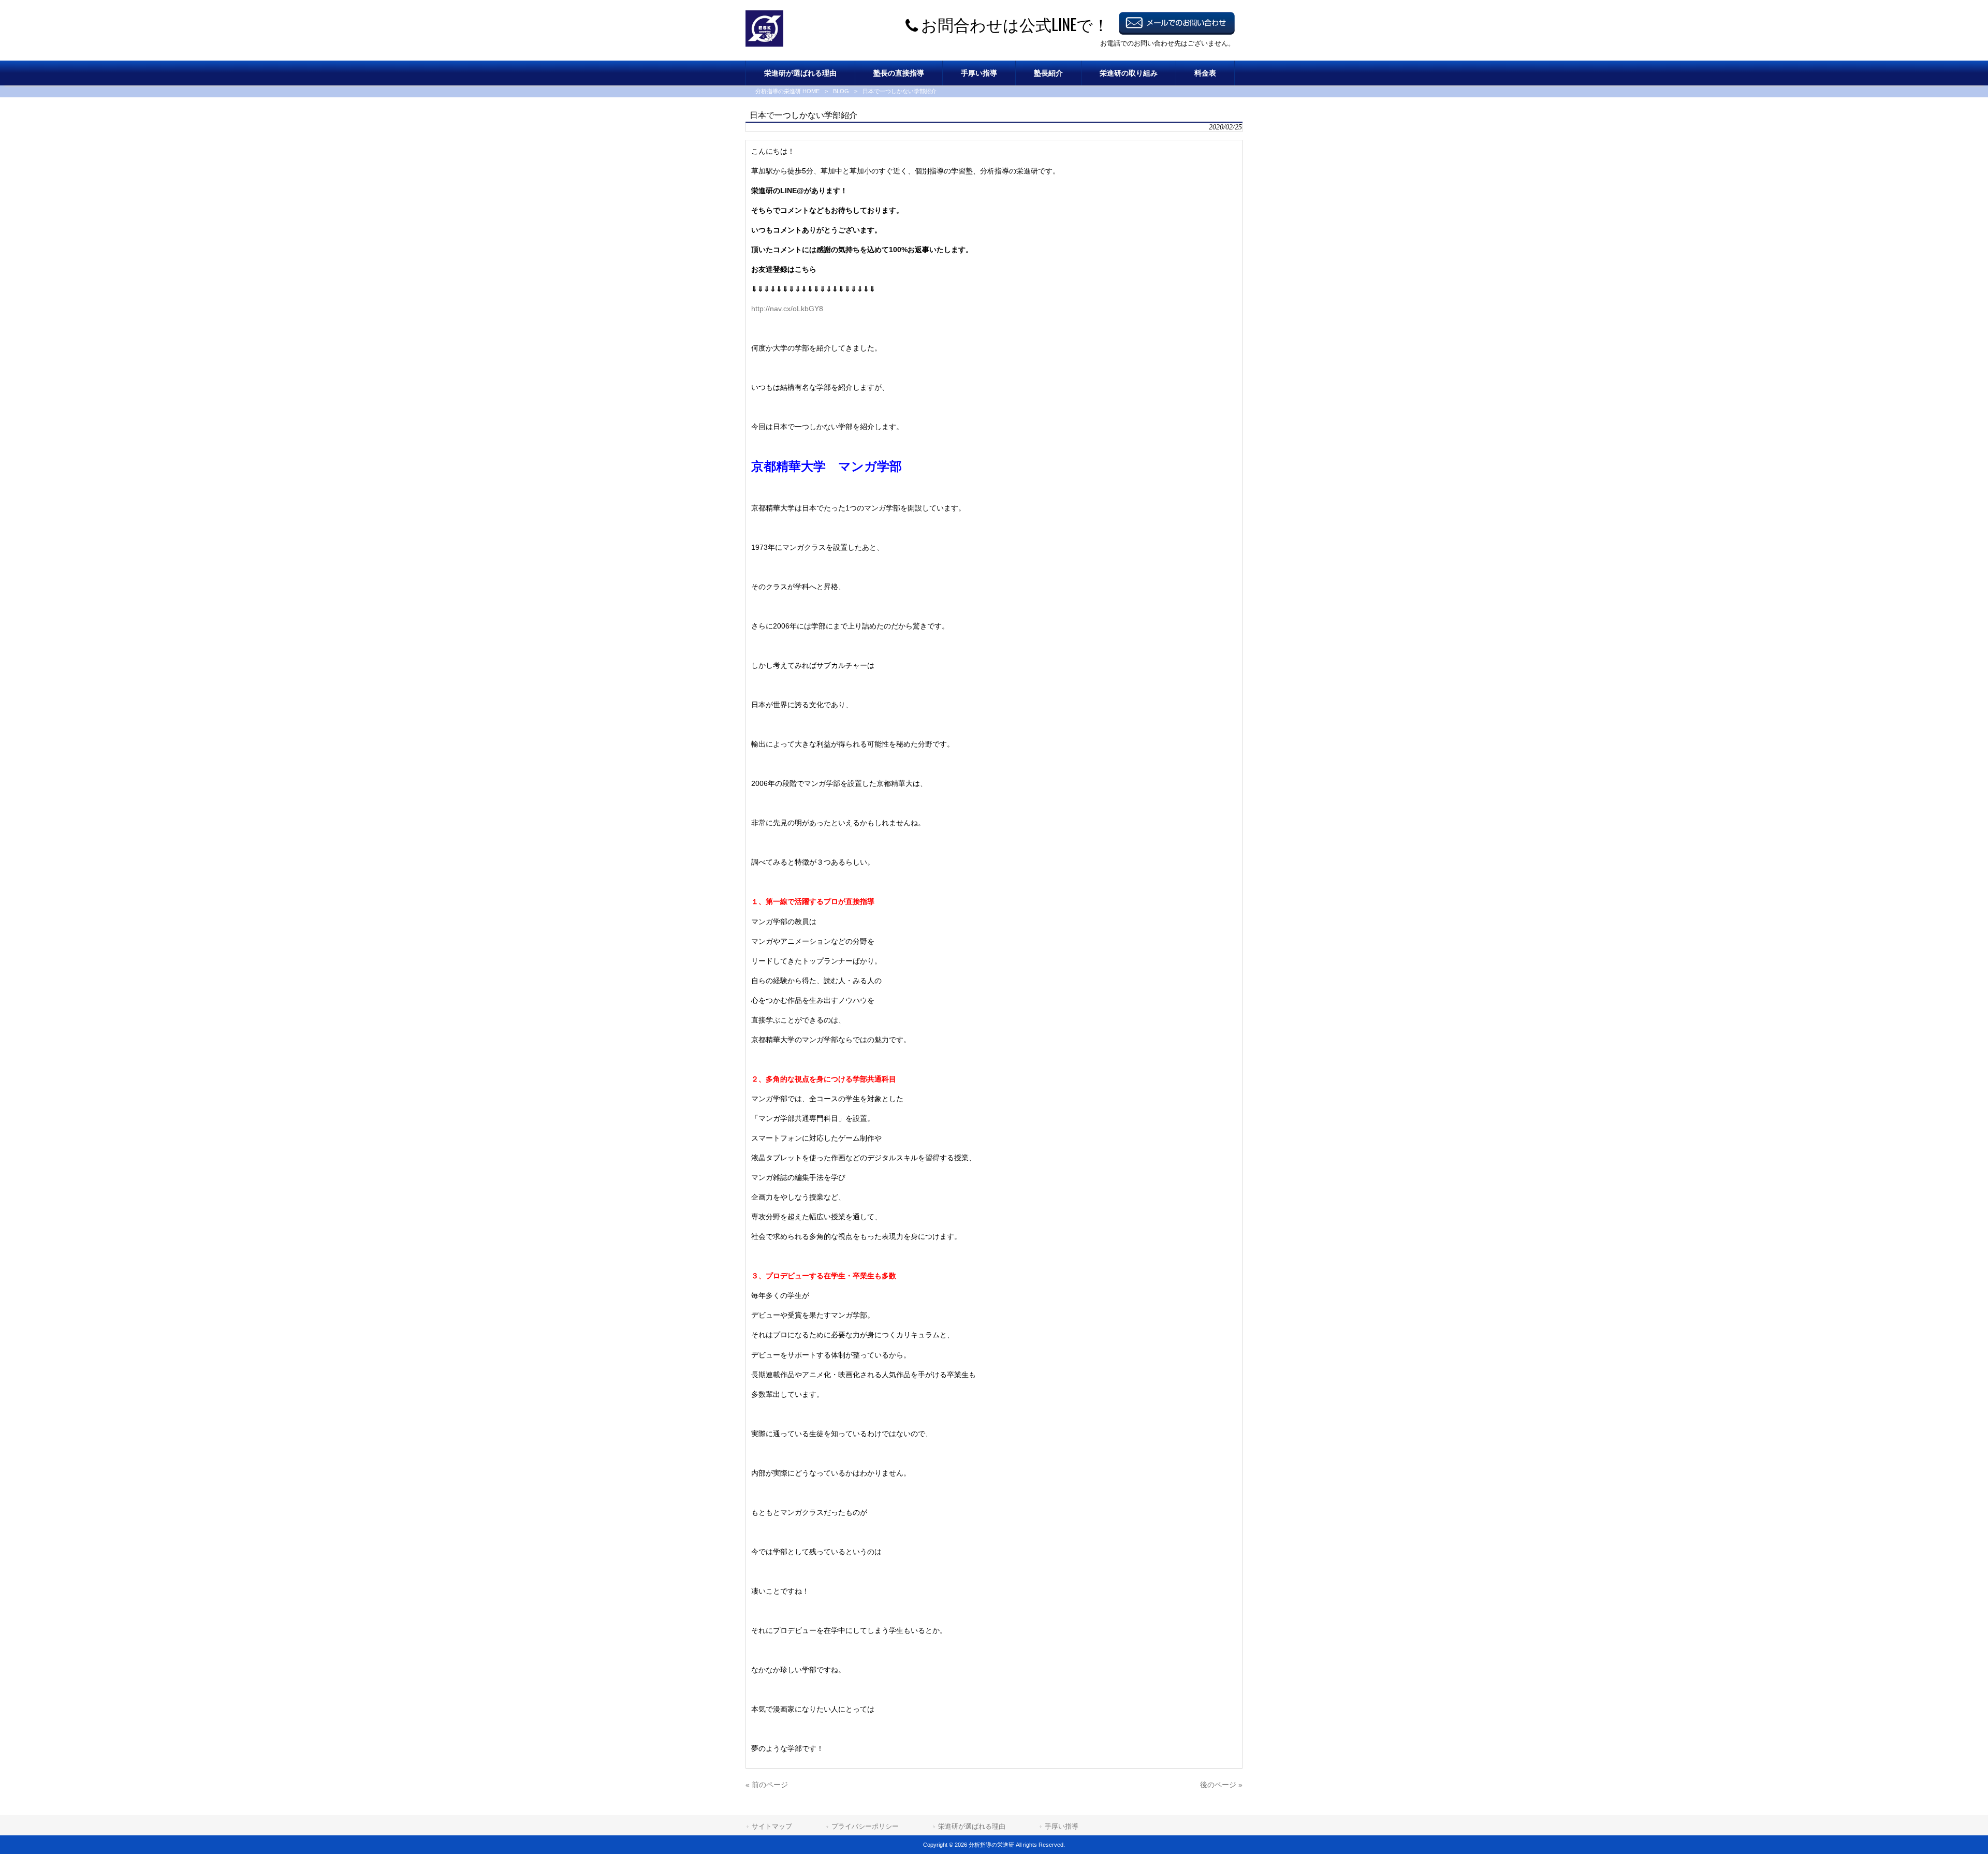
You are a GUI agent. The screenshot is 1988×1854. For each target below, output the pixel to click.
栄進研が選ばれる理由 (972, 1826)
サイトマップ (772, 1826)
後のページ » (1221, 1785)
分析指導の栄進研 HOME (787, 91)
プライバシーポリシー (865, 1826)
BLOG (841, 91)
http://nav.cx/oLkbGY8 (787, 309)
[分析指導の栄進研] (764, 44)
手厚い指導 (1062, 1826)
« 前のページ (767, 1785)
